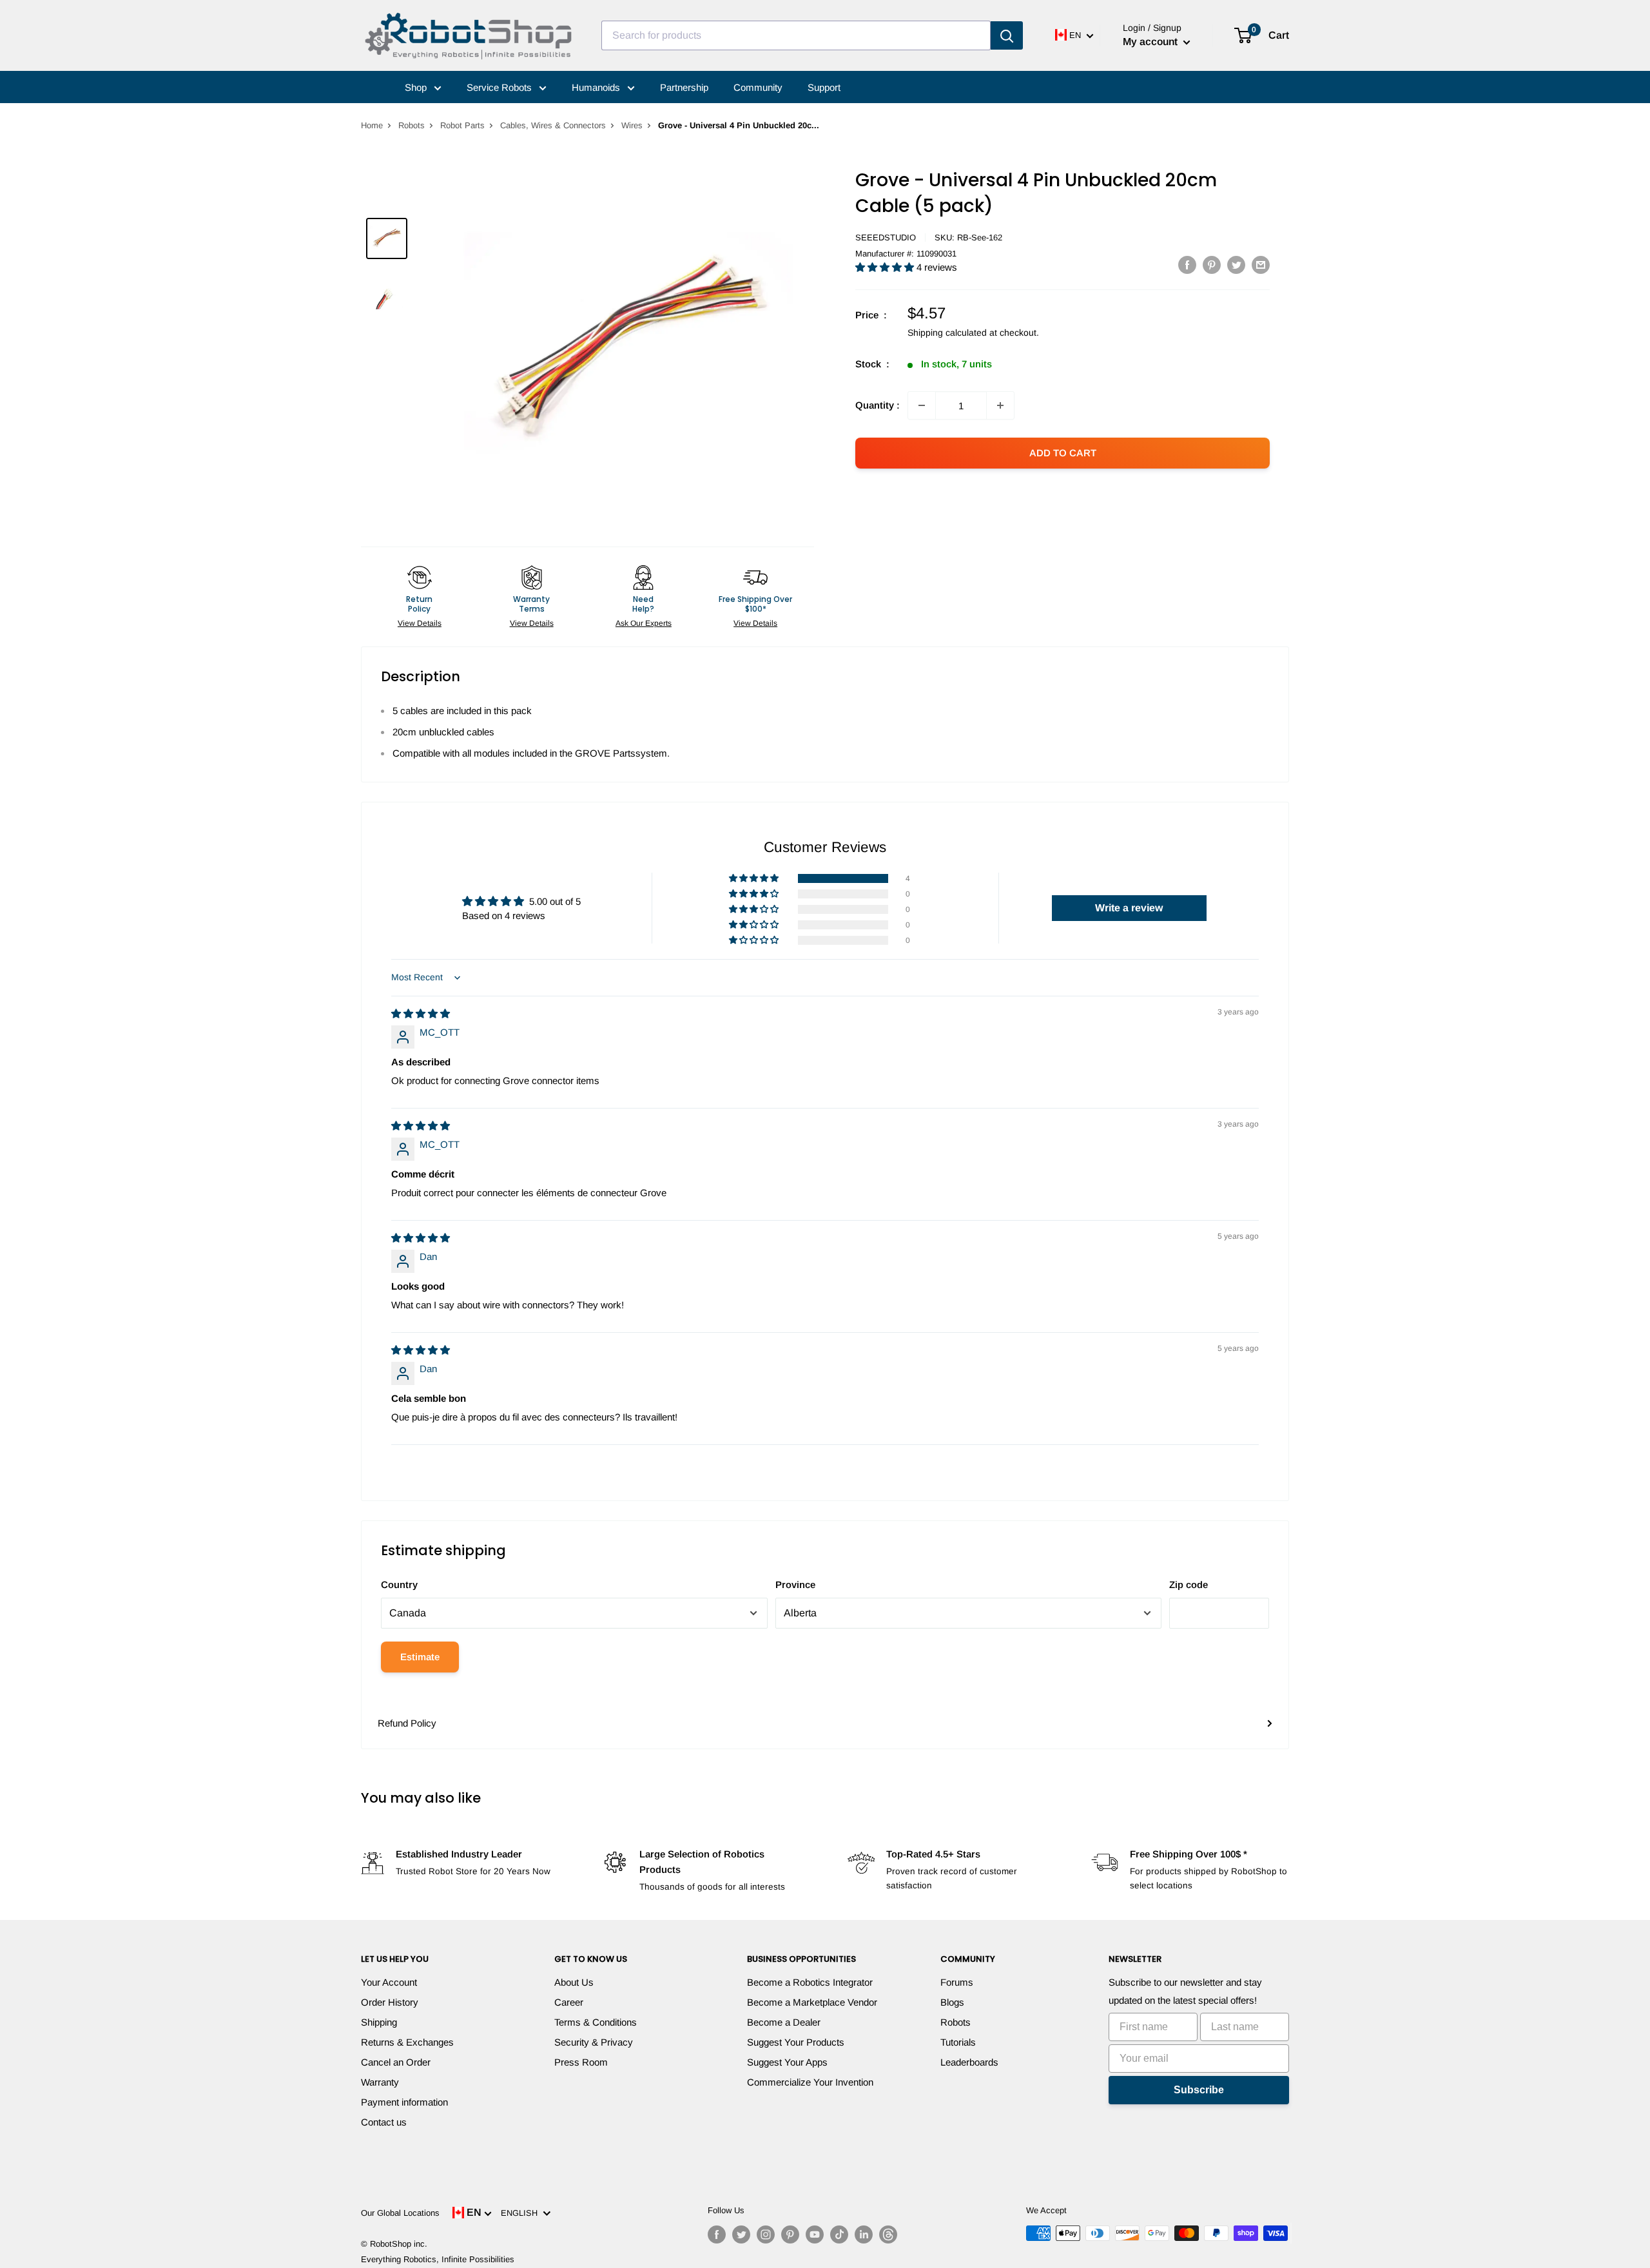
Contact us (384, 2122)
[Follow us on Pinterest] (790, 2234)
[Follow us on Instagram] (766, 2234)
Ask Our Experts (644, 623)
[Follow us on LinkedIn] (864, 2234)
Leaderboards (969, 2062)
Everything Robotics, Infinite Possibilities (438, 2259)
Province (795, 1585)
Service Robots (500, 87)
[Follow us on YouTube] (815, 2234)
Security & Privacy (594, 2042)
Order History (390, 2002)
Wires (632, 125)
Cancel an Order (396, 2062)
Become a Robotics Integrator (810, 1982)
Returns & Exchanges (407, 2042)
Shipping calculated (947, 333)
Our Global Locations (400, 2213)
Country (399, 1585)
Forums (957, 1982)
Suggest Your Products (796, 2042)
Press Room (581, 2062)
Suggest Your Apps (787, 2062)
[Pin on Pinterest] (1212, 265)
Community (758, 87)
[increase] (1000, 405)
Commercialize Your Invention (810, 2082)
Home (372, 125)
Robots (412, 125)
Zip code (1189, 1585)
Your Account (389, 1982)
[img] (421, 1013)
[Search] (1007, 35)
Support (824, 87)
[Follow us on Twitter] (741, 2234)
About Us (574, 1982)
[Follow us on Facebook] (717, 2234)
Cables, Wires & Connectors (553, 125)
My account (1151, 42)
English (522, 2213)
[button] (886, 267)
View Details (420, 623)
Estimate (420, 1657)
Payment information (404, 2102)
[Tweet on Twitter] (1236, 265)
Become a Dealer (784, 2022)
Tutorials (958, 2042)
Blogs (952, 2002)
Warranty (380, 2082)
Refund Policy (407, 1723)
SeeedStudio (886, 237)
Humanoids (597, 87)
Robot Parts (462, 125)
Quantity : (878, 405)
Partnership (684, 87)
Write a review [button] (1129, 908)
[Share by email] (1261, 265)
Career (569, 2002)
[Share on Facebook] (1187, 265)
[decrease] (922, 405)
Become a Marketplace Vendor (812, 2002)
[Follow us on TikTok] (839, 2234)
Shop (417, 87)
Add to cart (1063, 453)
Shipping (379, 2022)
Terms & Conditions (596, 2022)
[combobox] (796, 35)
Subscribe (1199, 2090)
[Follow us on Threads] (888, 2234)
